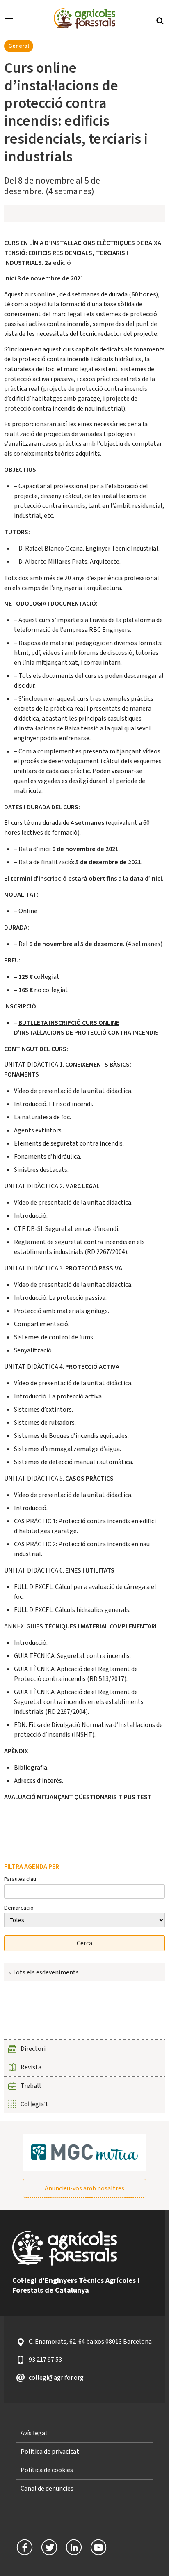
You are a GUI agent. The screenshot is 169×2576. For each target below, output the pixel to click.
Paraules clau (20, 1879)
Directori (33, 2049)
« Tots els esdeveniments (43, 1972)
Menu (9, 20)
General (19, 46)
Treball (31, 2086)
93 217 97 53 (45, 2360)
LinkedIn (74, 2547)
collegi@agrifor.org (56, 2378)
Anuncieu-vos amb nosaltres (84, 2188)
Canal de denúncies (47, 2489)
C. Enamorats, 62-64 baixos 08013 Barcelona (90, 2342)
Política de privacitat (50, 2452)
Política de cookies (47, 2470)
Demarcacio (19, 1908)
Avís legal (34, 2433)
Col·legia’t (34, 2104)
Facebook (25, 2547)
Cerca (160, 20)
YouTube (98, 2547)
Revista (31, 2067)
